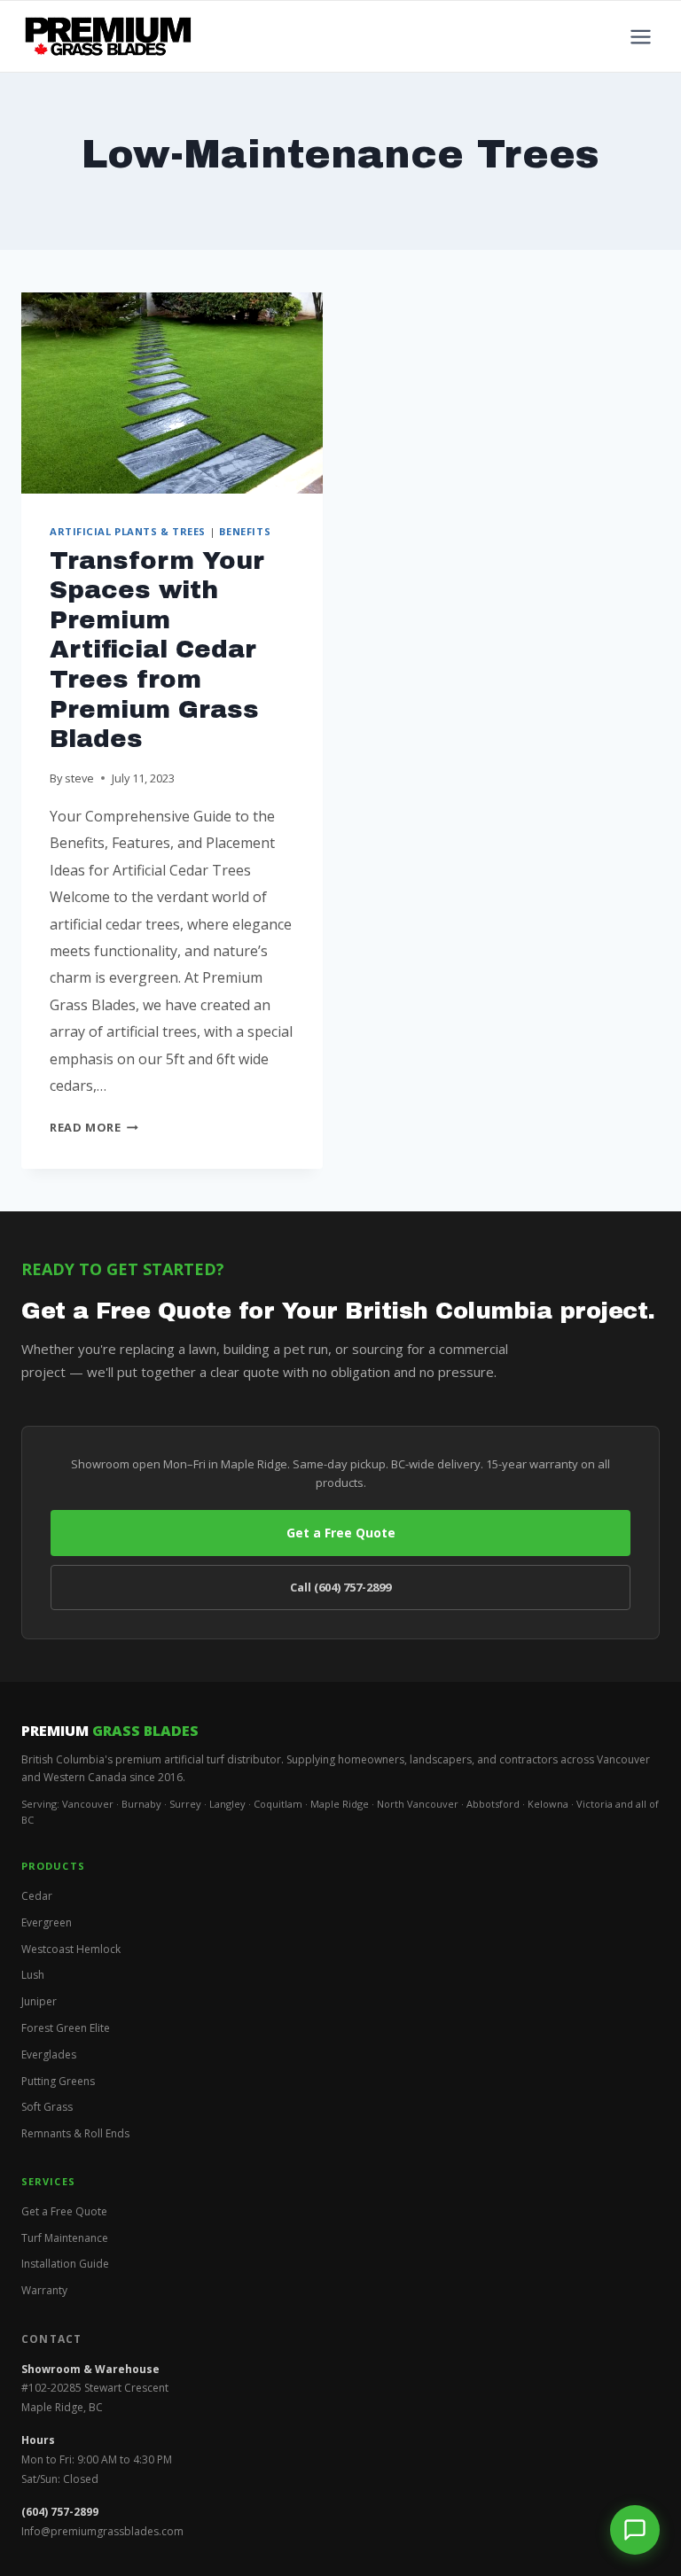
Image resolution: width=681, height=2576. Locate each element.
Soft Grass (47, 2107)
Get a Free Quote (341, 1533)
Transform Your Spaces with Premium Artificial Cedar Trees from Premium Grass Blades (157, 650)
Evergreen (47, 1922)
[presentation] (172, 393)
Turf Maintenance (65, 2238)
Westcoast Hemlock (71, 1949)
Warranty (44, 2290)
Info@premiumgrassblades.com (102, 2531)
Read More (94, 1127)
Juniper (39, 2001)
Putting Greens (58, 2081)
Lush (33, 1975)
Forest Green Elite (66, 2028)
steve (79, 778)
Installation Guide (65, 2264)
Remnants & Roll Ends (75, 2133)
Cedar (37, 1896)
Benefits (245, 531)
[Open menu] (640, 36)
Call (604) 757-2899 (340, 1587)
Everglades (49, 2055)
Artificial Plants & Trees (128, 531)
